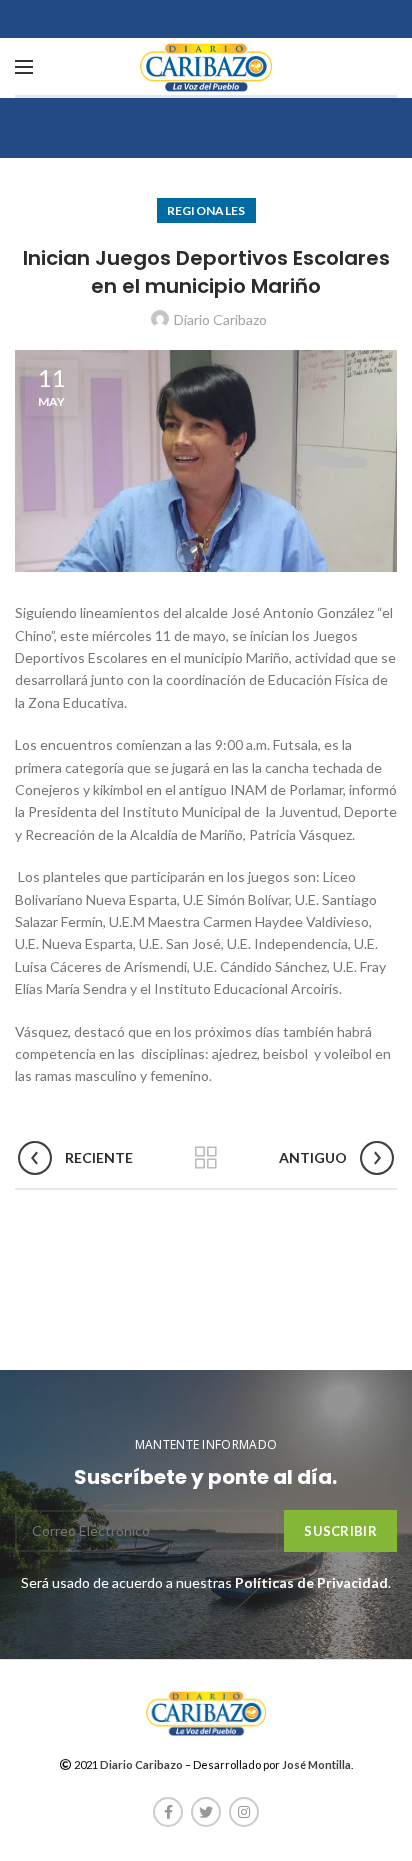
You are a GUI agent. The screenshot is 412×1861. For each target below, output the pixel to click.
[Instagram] (244, 1812)
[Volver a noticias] (206, 1158)
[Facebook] (168, 1812)
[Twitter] (206, 1812)
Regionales (206, 210)
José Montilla (316, 1764)
